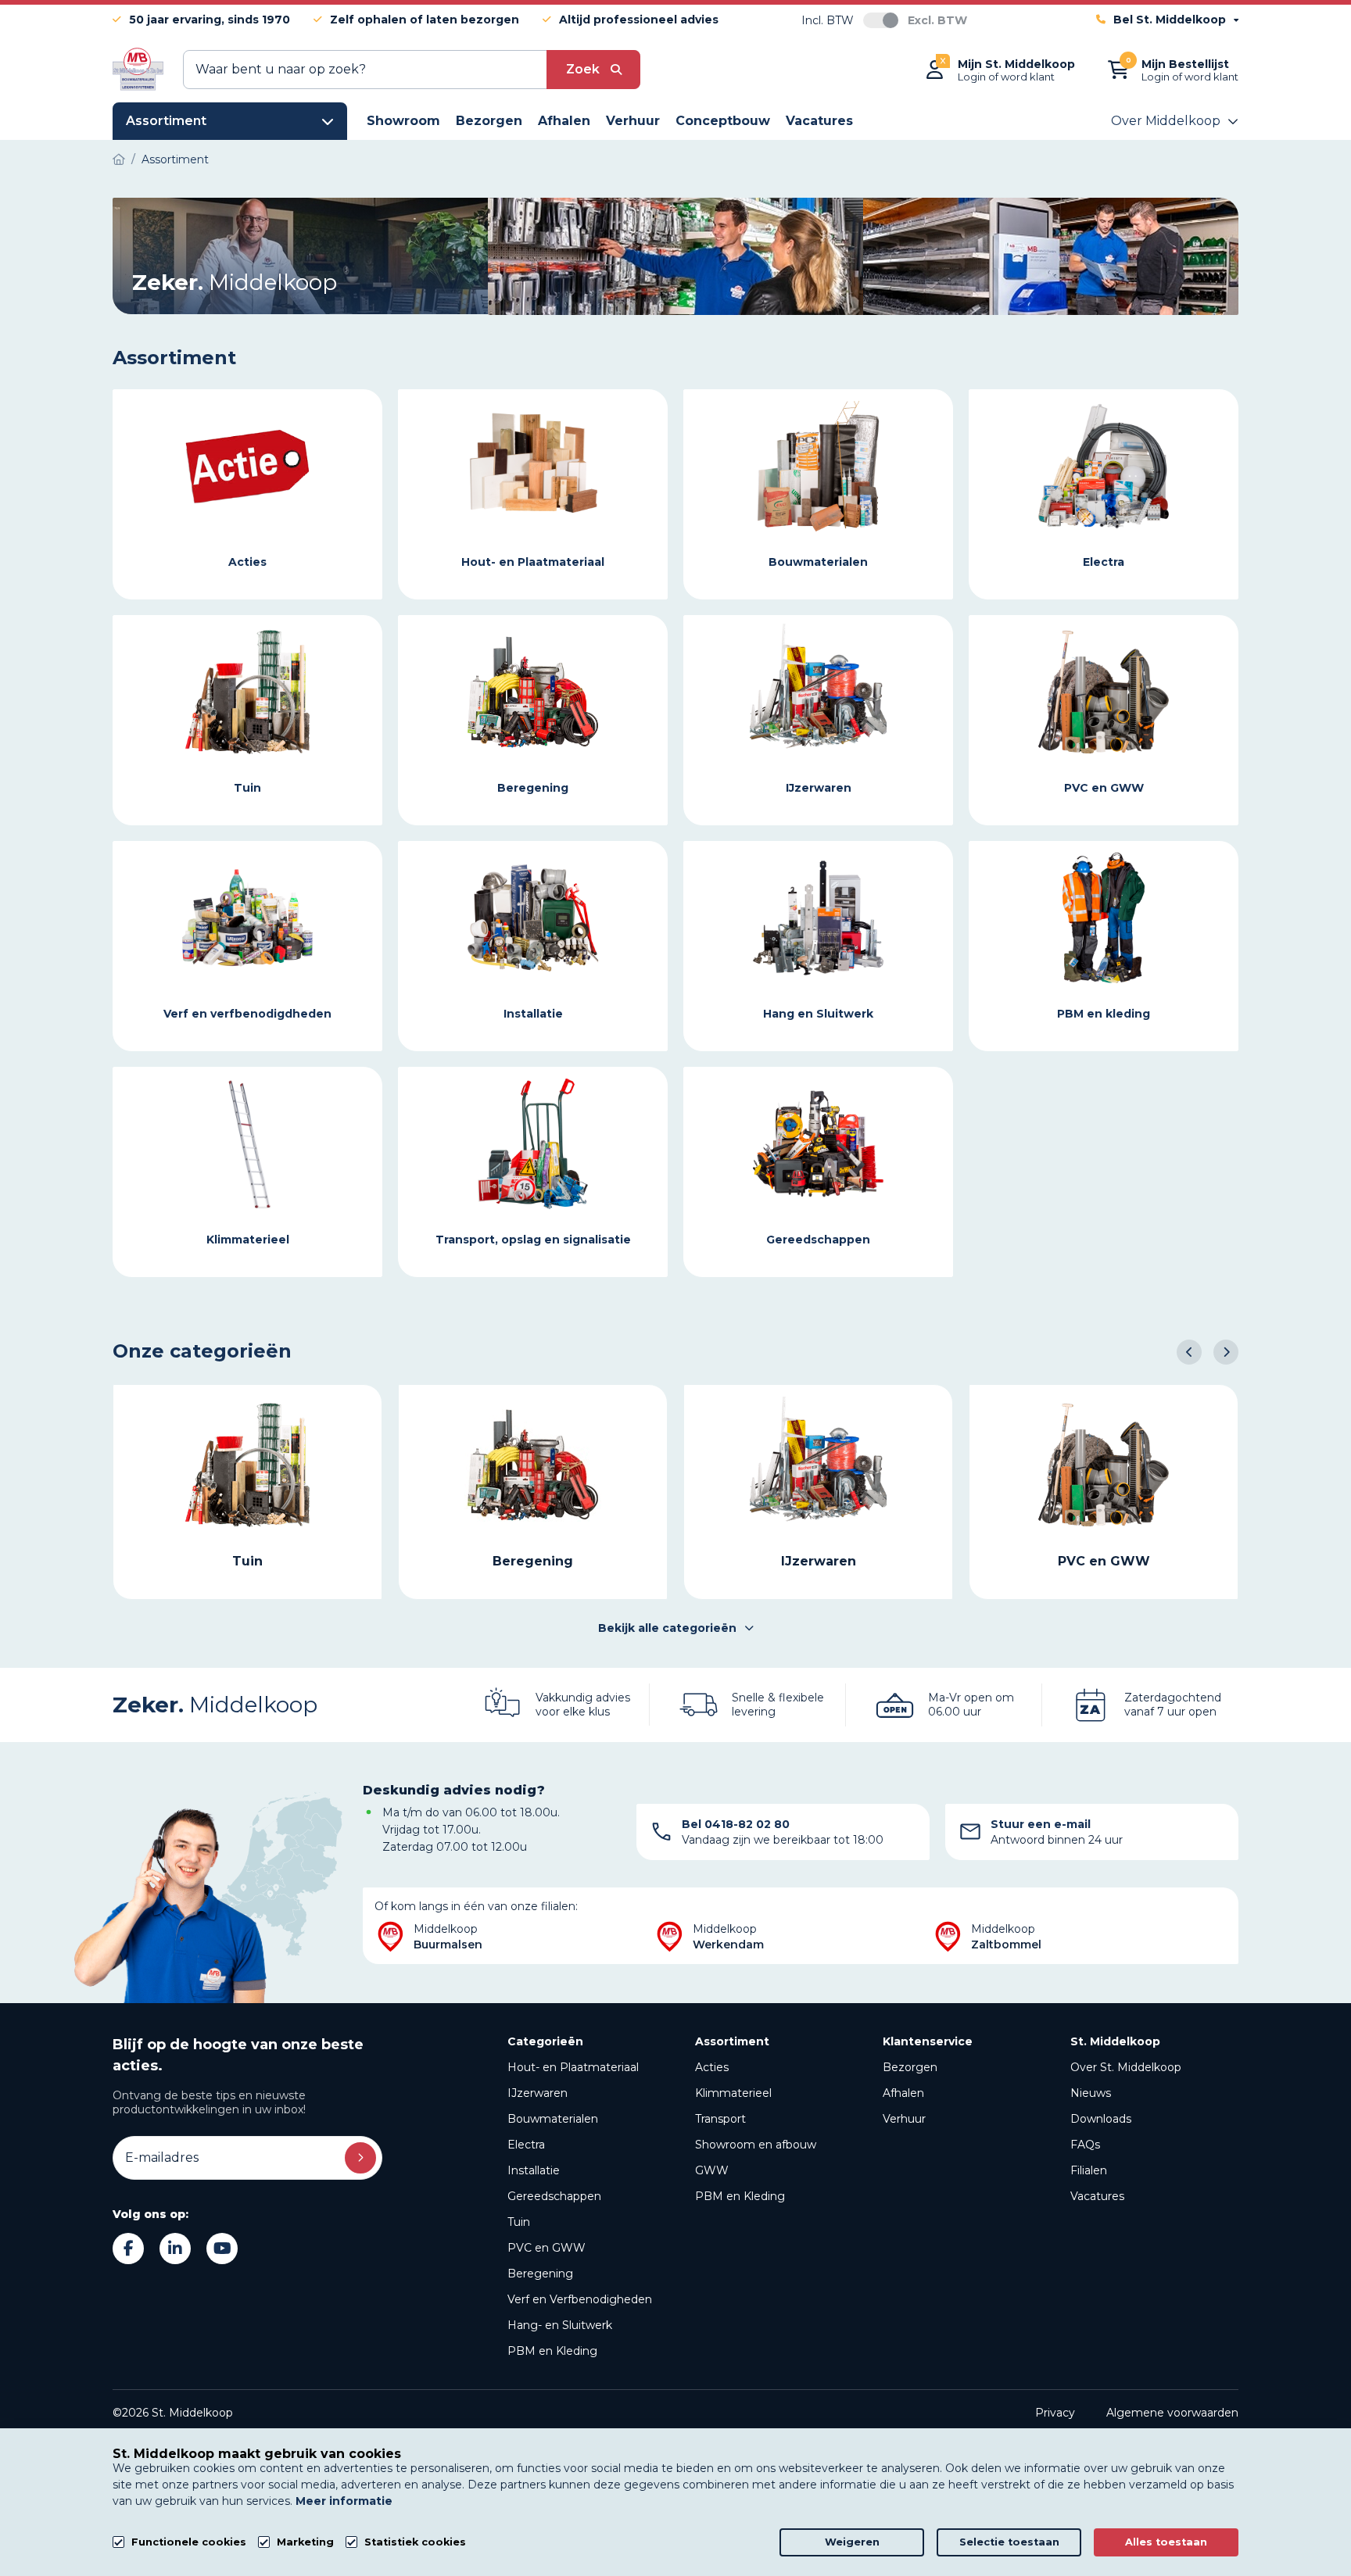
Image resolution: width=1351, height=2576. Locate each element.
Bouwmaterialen (553, 2119)
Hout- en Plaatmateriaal (573, 2067)
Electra (526, 2145)
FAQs (1085, 2145)
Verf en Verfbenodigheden (580, 2299)
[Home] (119, 159)
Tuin (519, 2222)
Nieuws (1091, 2093)
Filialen (1089, 2170)
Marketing (305, 2542)
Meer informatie (344, 2501)
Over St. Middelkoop (1126, 2067)
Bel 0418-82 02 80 (736, 1824)
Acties (712, 2067)
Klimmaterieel (733, 2093)
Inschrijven (360, 2158)
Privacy (1055, 2413)
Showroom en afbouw (756, 2145)
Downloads (1101, 2119)
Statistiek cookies (415, 2542)
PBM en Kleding (552, 2351)
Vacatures (1097, 2196)
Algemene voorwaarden (1172, 2413)
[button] (1189, 1352)
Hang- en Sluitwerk (560, 2325)
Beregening (540, 2274)
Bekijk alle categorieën (667, 1628)
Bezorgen (910, 2067)
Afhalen (903, 2093)
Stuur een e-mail (1041, 1824)
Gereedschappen (554, 2196)
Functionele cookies (189, 2542)
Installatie (534, 2170)
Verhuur (904, 2119)
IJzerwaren (538, 2093)
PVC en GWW (546, 2248)
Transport (720, 2119)
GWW (712, 2170)
